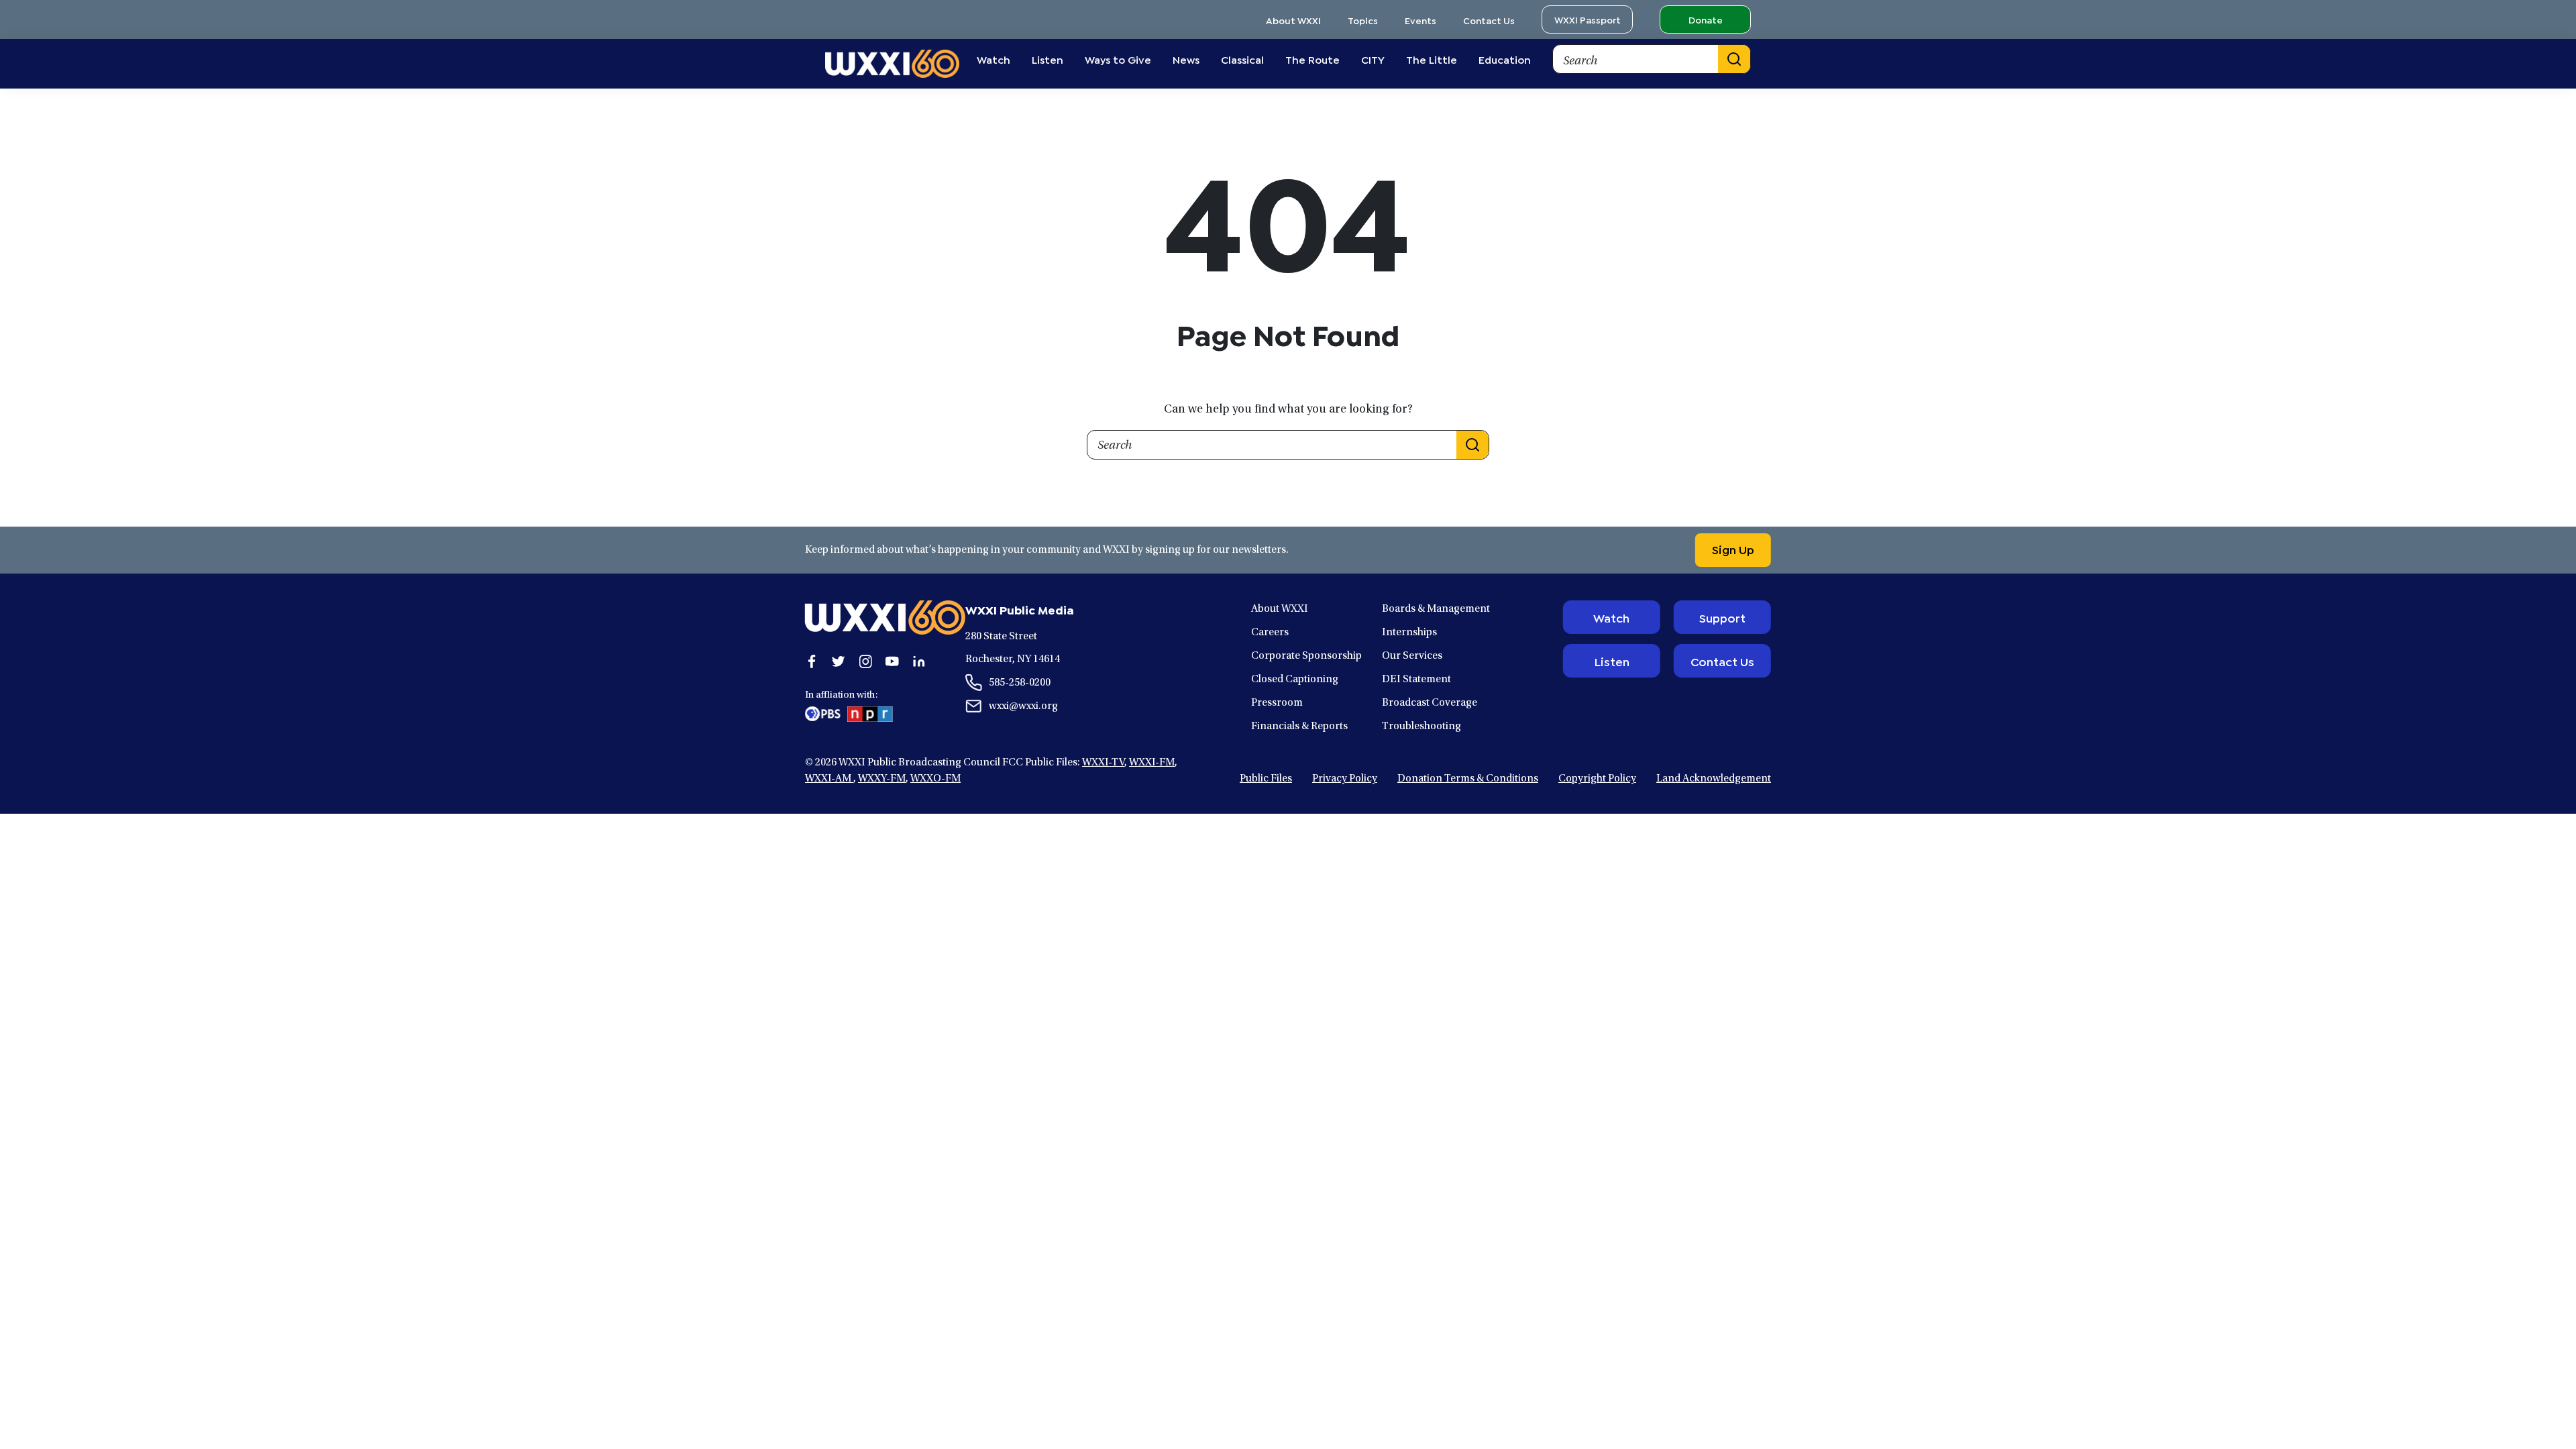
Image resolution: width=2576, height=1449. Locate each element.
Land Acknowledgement (1714, 779)
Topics (1363, 20)
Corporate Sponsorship (1306, 656)
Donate (1706, 19)
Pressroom (1277, 703)
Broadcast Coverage (1430, 703)
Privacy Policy (1345, 779)
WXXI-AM (829, 779)
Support (1722, 617)
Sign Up (1733, 549)
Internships (1409, 633)
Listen (1612, 661)
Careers (1270, 633)
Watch (1611, 617)
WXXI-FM (1152, 763)
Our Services (1412, 656)
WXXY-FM (882, 779)
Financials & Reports (1299, 727)
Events (1420, 20)
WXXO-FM (935, 779)
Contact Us (1489, 20)
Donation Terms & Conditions (1468, 779)
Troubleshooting (1421, 727)
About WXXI (1293, 20)
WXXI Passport (1588, 19)
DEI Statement (1416, 680)
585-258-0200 (1020, 683)
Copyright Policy (1597, 779)
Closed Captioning (1295, 680)
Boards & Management (1436, 609)
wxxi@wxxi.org (1023, 706)
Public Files (1266, 779)
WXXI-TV (1103, 763)
